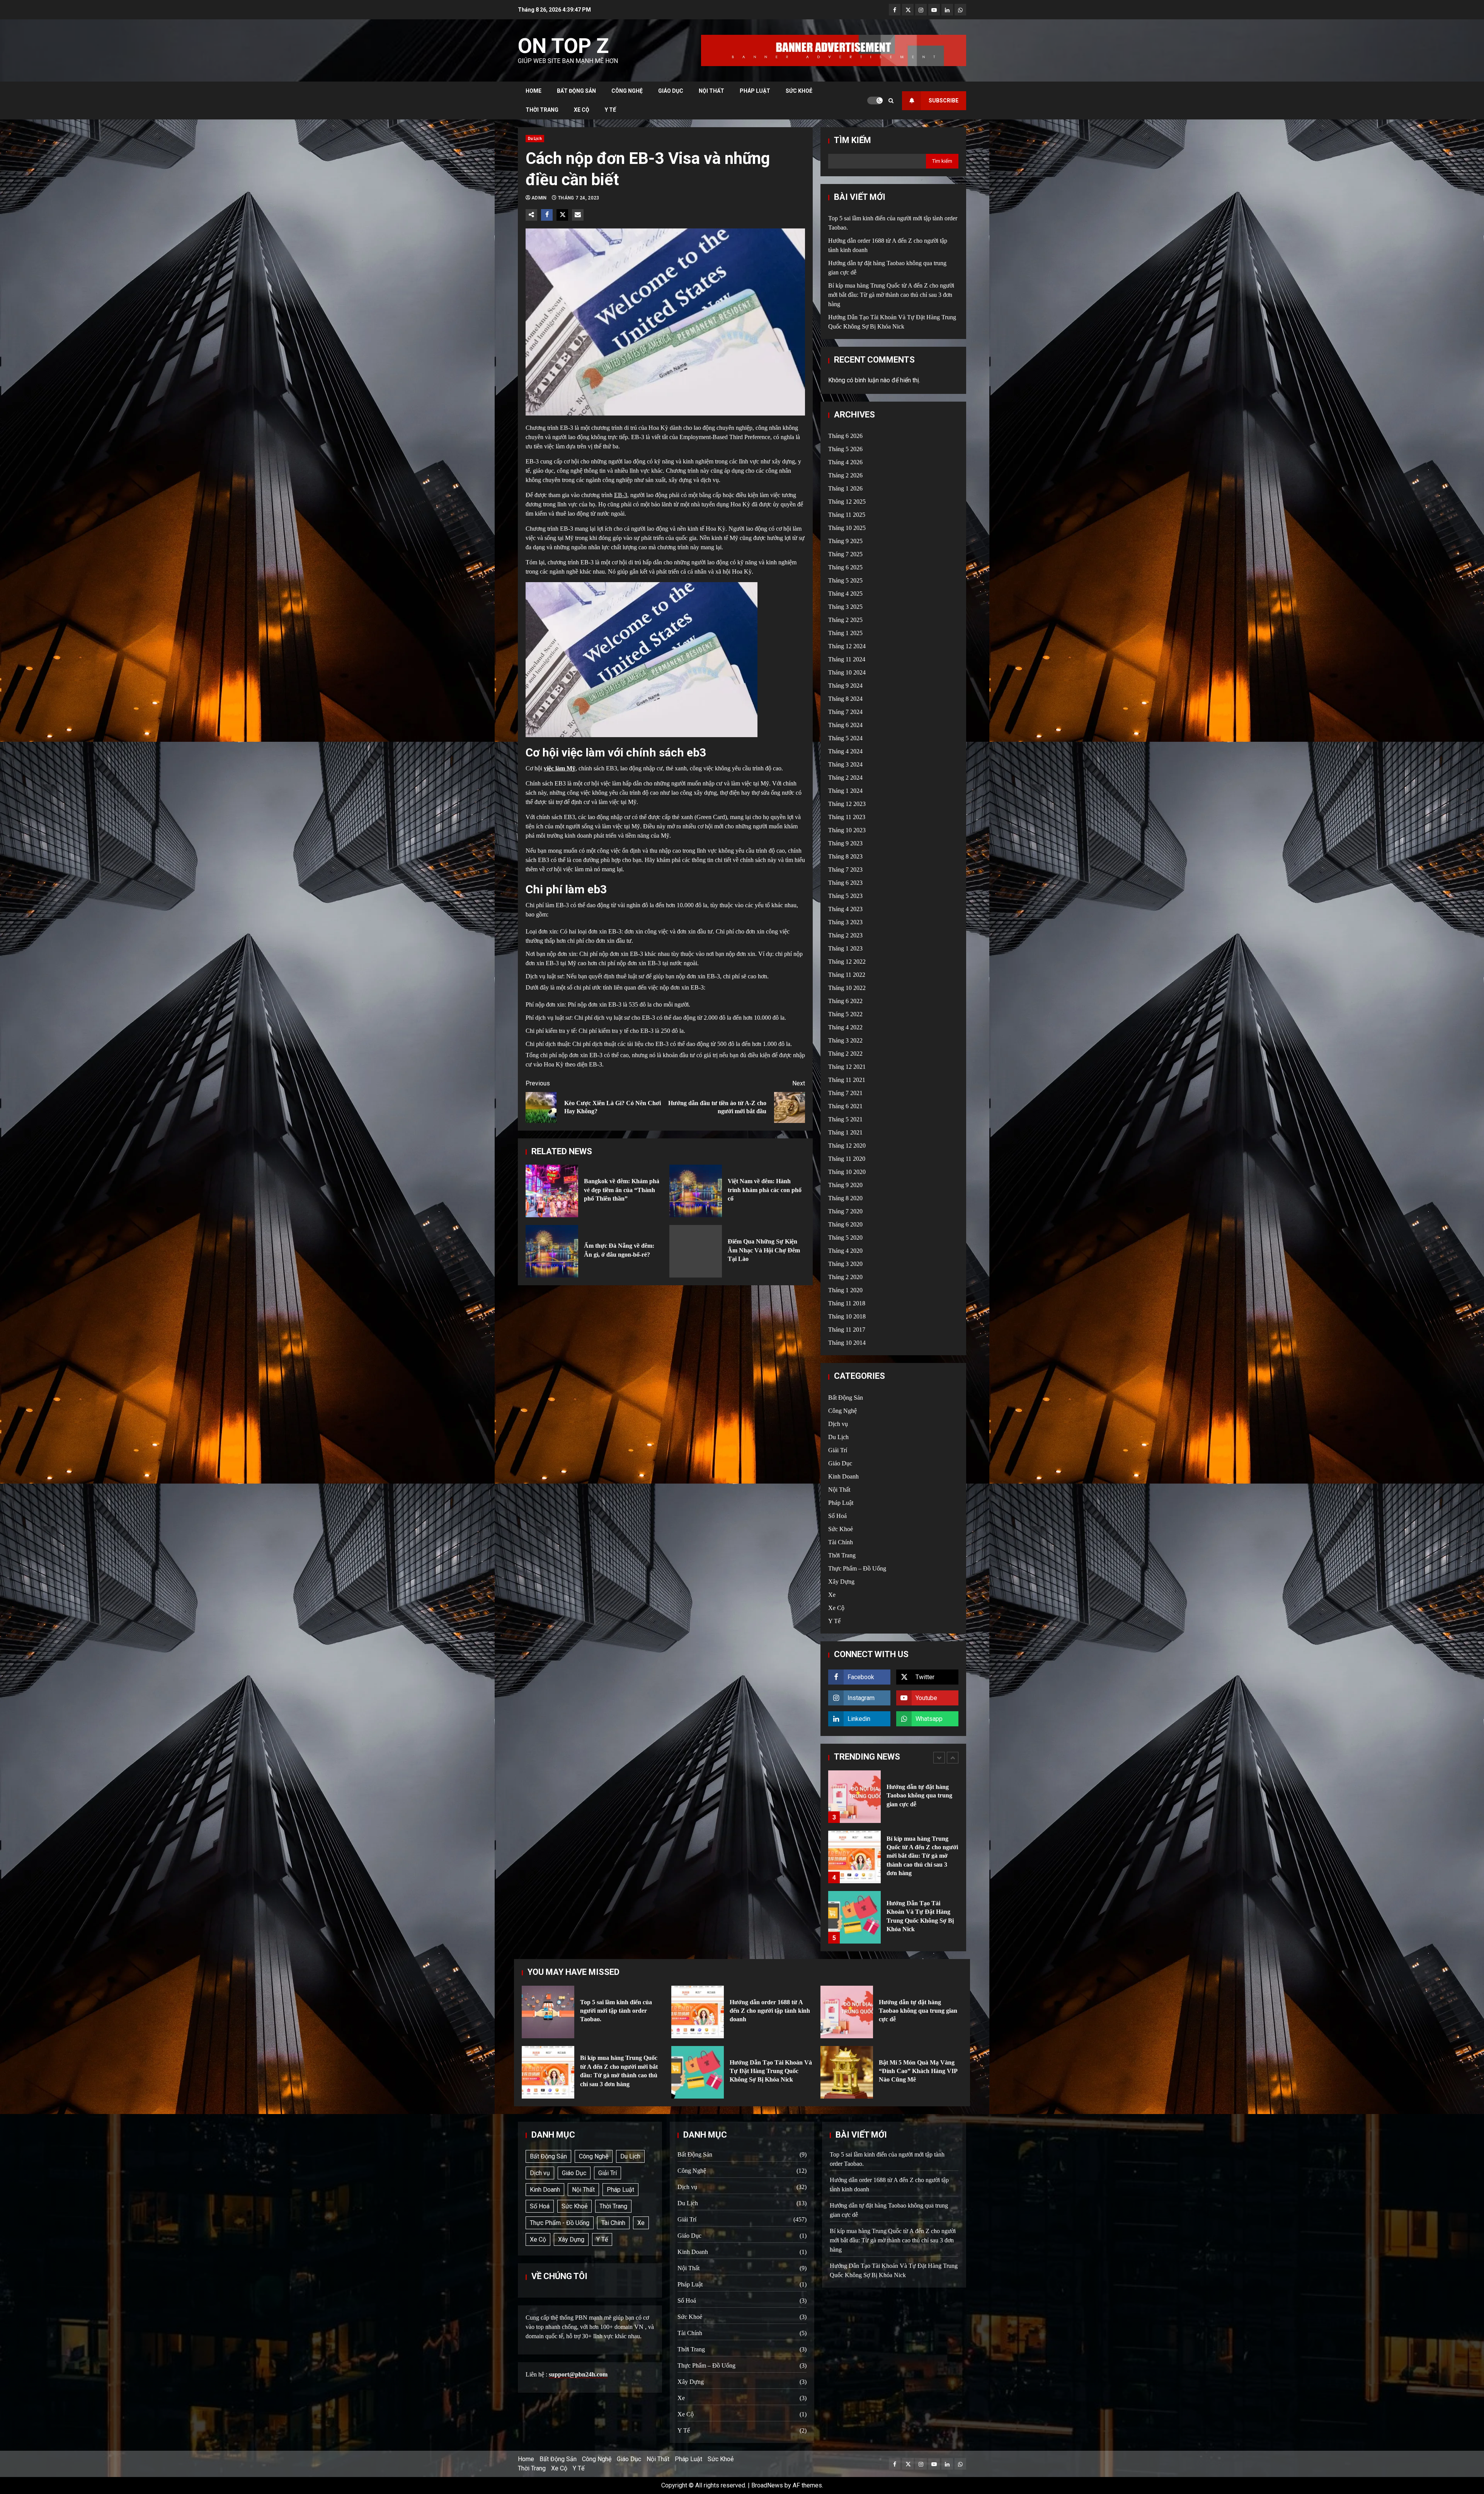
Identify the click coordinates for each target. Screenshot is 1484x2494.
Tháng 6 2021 (845, 1106)
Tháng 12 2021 (847, 1067)
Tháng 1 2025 (845, 633)
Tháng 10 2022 (847, 988)
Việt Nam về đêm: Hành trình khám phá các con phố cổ (696, 1191)
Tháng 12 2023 (847, 804)
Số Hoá (837, 1516)
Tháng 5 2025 (845, 580)
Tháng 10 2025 (847, 528)
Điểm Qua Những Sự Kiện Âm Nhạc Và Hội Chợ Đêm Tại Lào (696, 1251)
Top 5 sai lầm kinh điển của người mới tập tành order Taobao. (854, 1857)
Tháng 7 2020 (845, 1211)
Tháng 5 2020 (845, 1238)
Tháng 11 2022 (847, 975)
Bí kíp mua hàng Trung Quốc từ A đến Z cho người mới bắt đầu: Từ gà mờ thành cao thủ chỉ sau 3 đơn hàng (891, 295)
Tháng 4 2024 (845, 751)
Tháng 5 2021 (845, 1119)
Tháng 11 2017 (847, 1330)
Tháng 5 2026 (845, 449)
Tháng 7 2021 (845, 1093)
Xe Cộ (582, 110)
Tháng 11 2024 (847, 659)
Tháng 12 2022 (847, 962)
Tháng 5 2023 (845, 896)
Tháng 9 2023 (845, 843)
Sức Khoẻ (799, 91)
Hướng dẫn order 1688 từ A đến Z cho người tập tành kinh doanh (854, 1917)
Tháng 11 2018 (847, 1303)
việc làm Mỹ (560, 768)
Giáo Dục (671, 91)
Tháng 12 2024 (847, 646)
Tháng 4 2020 (845, 1251)
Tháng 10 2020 (847, 1172)
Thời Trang (542, 110)
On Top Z (563, 46)
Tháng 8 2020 (845, 1198)
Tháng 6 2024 (845, 725)
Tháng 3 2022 (845, 1040)
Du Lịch (535, 139)
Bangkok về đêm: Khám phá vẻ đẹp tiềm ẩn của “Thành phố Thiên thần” (552, 1191)
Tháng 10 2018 (847, 1316)
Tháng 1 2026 (845, 488)
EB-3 (621, 495)
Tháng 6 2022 (845, 1001)
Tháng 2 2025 (845, 620)
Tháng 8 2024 (845, 699)
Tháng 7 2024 (845, 712)
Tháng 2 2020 (845, 1277)
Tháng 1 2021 (845, 1132)
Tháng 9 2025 (845, 541)
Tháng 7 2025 (845, 554)
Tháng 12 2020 (847, 1146)
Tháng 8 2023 (845, 856)
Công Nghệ (627, 91)
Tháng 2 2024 (845, 778)
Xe (832, 1595)
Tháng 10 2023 (847, 830)
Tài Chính (841, 1542)
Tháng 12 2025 (847, 502)
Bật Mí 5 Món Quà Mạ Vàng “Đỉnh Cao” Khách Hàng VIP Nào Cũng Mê (847, 2072)
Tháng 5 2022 (845, 1014)
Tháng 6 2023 (845, 883)
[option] (893, 1801)
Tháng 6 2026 (845, 436)
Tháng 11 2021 (847, 1080)
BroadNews (767, 2485)
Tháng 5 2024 (845, 738)
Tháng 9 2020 (845, 1185)
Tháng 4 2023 (845, 909)
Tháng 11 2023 (847, 817)
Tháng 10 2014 (847, 1343)
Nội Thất (711, 91)
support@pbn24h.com (578, 2374)
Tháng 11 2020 (847, 1159)
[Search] (891, 101)
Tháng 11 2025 (847, 515)
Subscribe (944, 101)
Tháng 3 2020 (845, 1264)
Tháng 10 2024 (847, 672)
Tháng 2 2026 (845, 475)
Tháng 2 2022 (845, 1054)
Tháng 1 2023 (845, 948)
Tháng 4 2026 (845, 462)
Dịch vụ (838, 1424)
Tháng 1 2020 (845, 1290)
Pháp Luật (755, 91)
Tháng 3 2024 (845, 764)
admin (540, 198)
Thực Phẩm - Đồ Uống (560, 2223)
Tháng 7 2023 (845, 870)
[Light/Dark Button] (875, 101)
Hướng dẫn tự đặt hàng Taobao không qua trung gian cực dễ (847, 2012)
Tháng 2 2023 (845, 935)
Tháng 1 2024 (845, 791)
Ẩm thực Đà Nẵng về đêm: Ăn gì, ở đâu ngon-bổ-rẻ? (552, 1251)
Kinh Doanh (843, 1476)
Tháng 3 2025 (845, 607)
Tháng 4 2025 (845, 594)
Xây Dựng (841, 1582)
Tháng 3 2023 (845, 922)
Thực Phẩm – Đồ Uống (857, 1568)
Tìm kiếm (853, 140)
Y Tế (610, 110)
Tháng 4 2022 (845, 1027)
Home (534, 91)
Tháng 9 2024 (845, 686)
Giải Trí (838, 1450)
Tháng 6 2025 (845, 567)
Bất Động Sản (576, 91)
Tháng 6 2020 (845, 1224)
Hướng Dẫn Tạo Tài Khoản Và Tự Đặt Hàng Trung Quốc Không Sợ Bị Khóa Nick (854, 1797)
